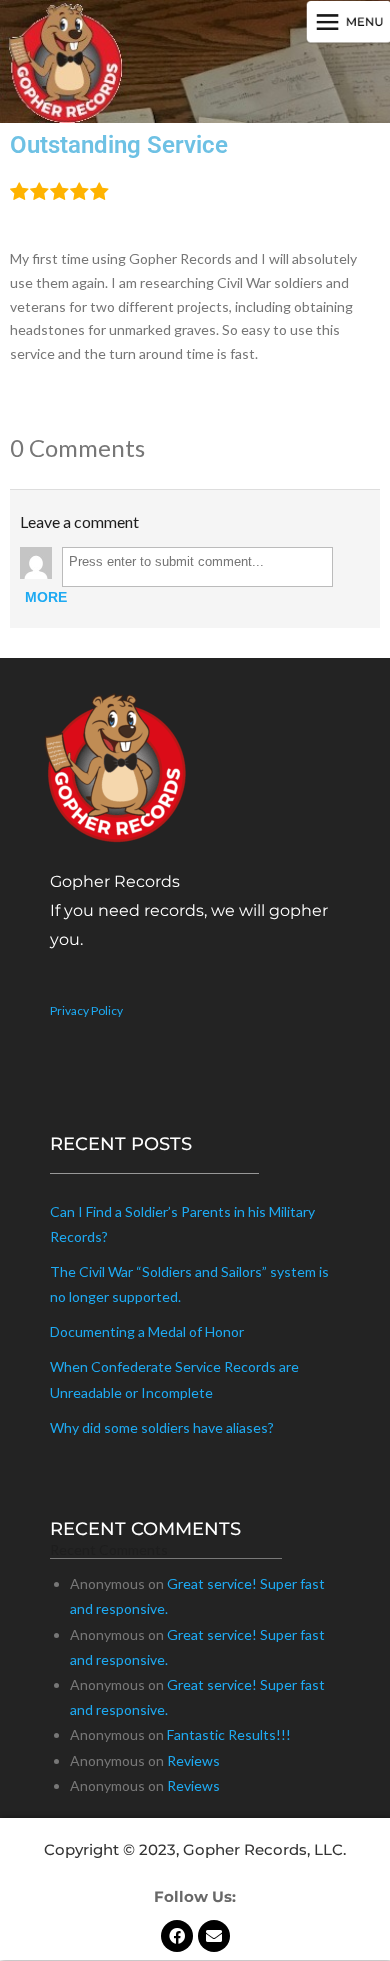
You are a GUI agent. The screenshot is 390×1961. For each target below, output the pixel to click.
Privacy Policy (86, 1010)
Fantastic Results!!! (229, 1734)
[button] (347, 22)
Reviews (193, 1760)
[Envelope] (214, 1936)
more (46, 597)
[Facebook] (177, 1936)
